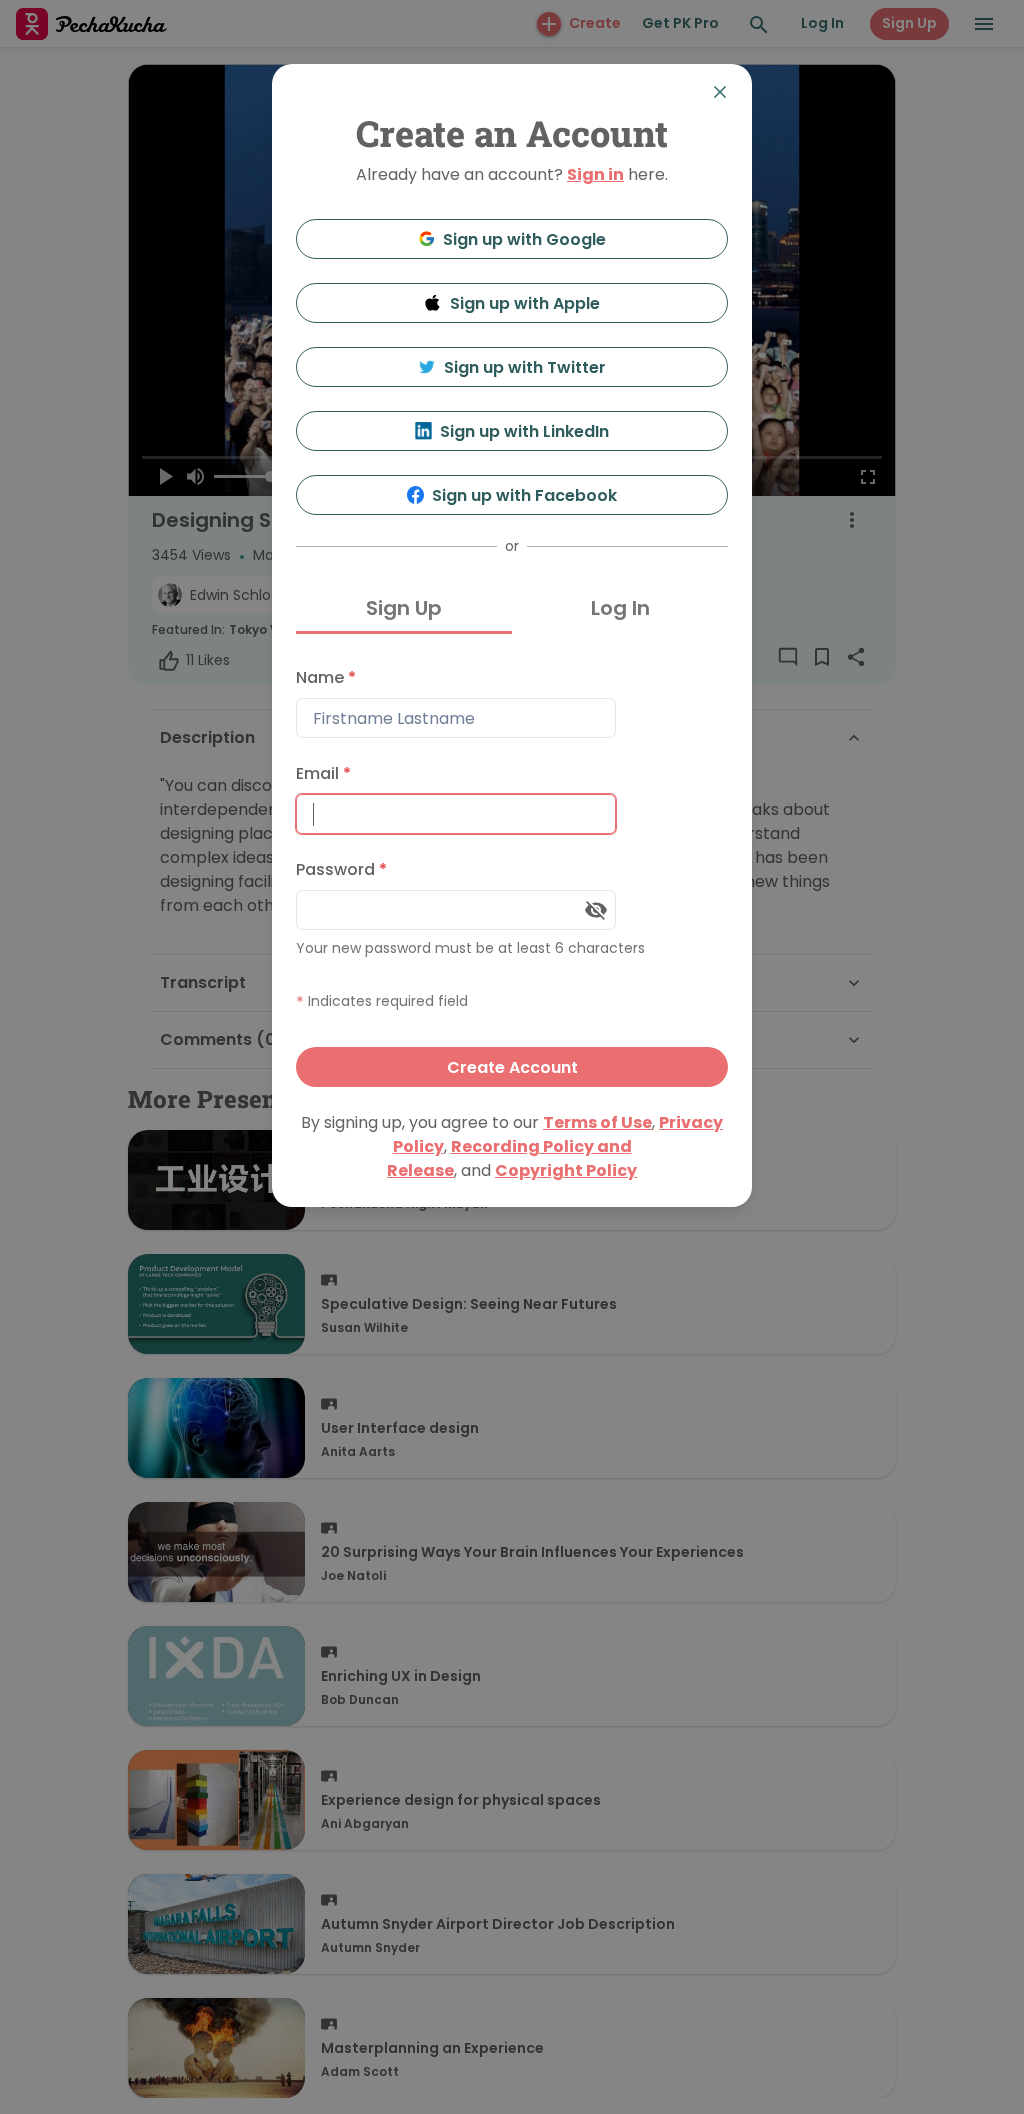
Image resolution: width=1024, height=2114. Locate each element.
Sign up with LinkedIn (524, 431)
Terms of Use (597, 1122)
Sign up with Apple (525, 303)
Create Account (512, 1067)
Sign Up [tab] (404, 608)
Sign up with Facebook (524, 495)
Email (323, 773)
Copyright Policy (566, 1170)
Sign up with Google (524, 239)
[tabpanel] (512, 872)
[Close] (720, 92)
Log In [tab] (620, 608)
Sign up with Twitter (525, 367)
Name (326, 677)
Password (341, 869)
